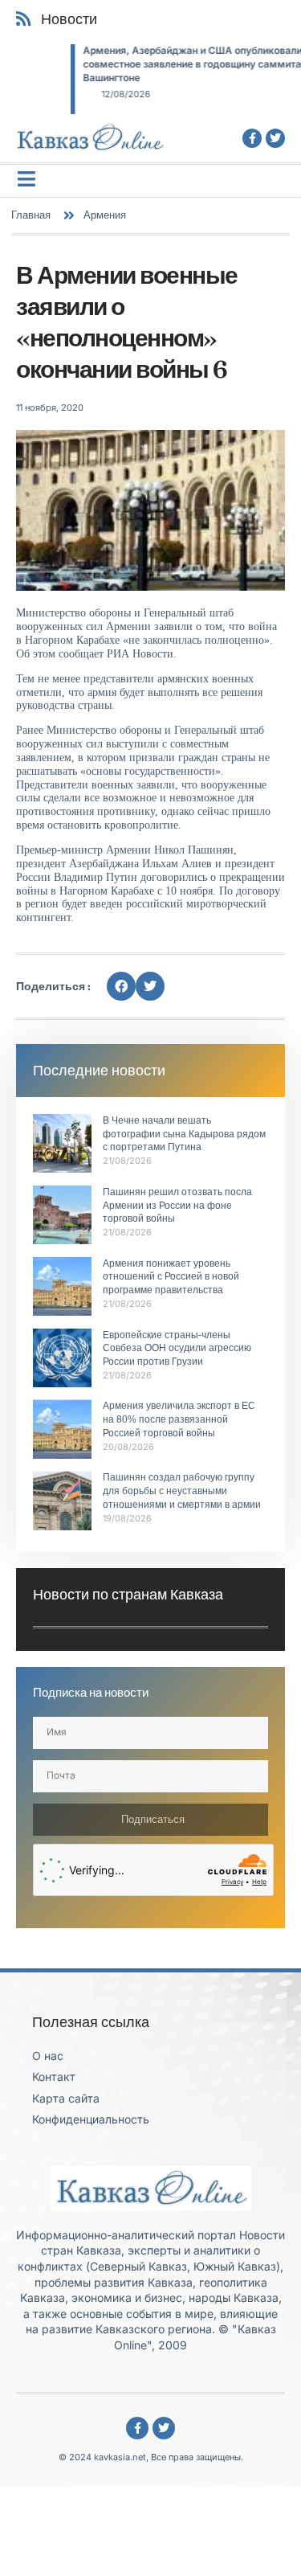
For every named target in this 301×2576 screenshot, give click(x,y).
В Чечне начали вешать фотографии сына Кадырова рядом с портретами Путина (184, 1134)
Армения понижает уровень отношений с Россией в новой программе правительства (171, 1277)
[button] (121, 986)
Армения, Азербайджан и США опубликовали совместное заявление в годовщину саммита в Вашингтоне (141, 64)
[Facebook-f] (252, 138)
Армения (105, 215)
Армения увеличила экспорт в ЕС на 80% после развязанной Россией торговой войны (179, 1419)
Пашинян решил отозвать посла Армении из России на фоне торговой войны (177, 1206)
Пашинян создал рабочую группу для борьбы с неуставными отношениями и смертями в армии (182, 1491)
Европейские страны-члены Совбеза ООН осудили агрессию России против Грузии (177, 1349)
